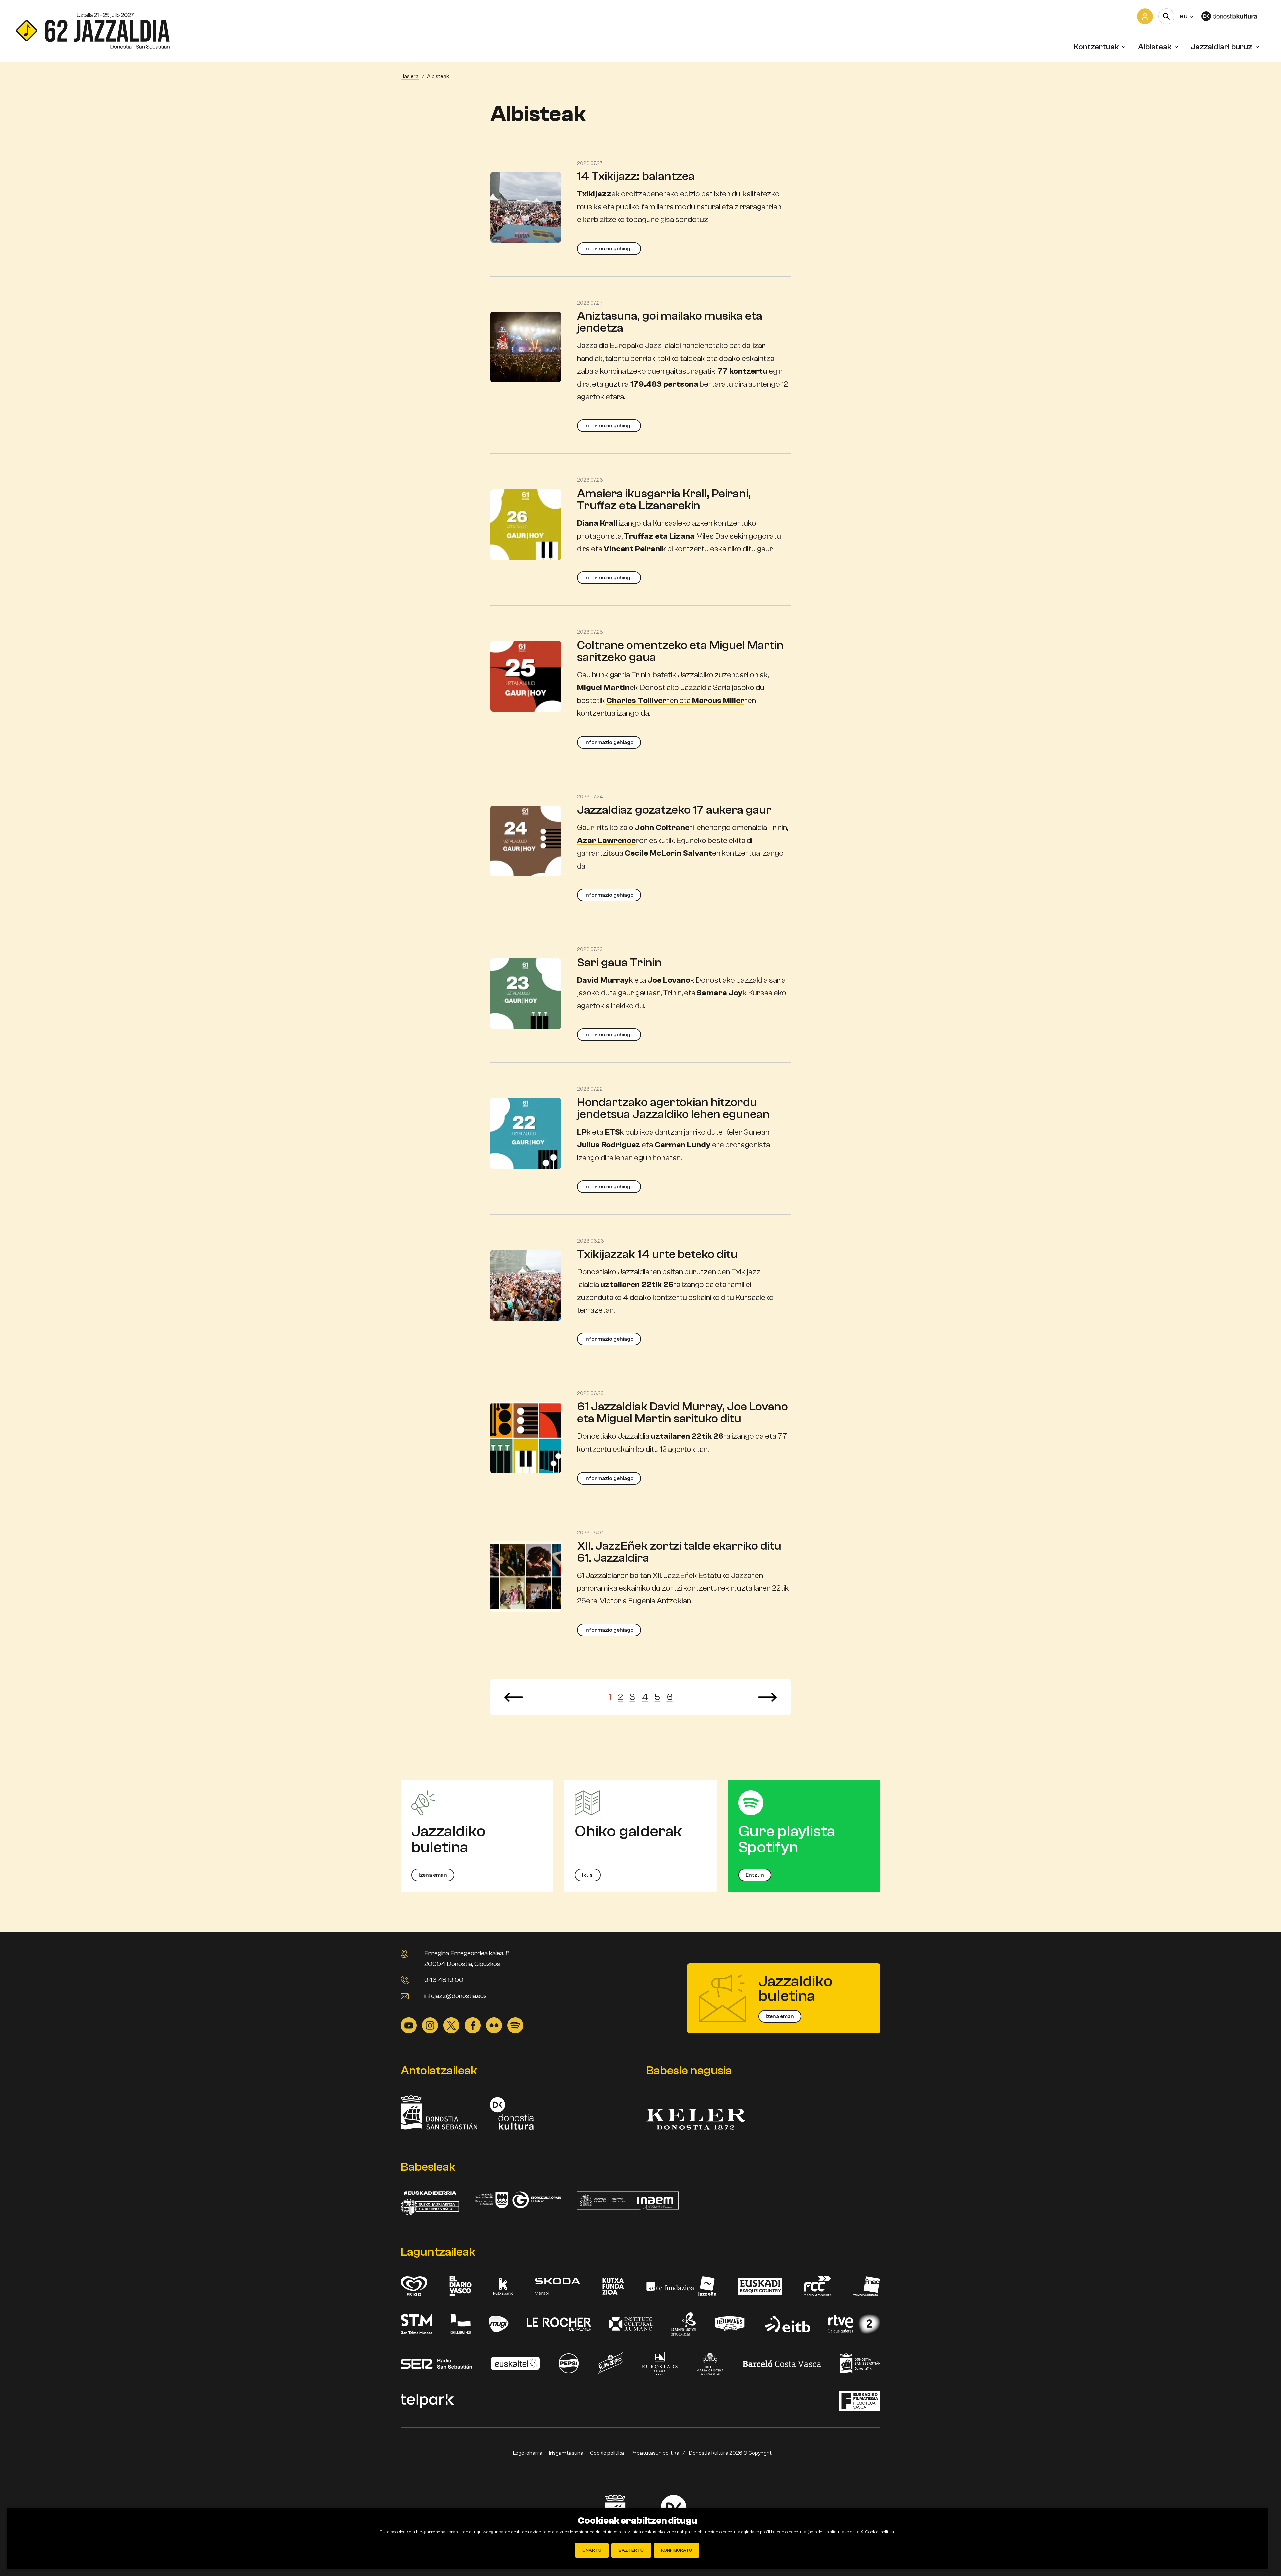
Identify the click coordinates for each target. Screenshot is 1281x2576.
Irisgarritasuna (566, 2453)
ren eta (675, 701)
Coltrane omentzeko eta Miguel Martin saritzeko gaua (680, 651)
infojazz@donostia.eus (456, 1996)
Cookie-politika (880, 2532)
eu (1186, 16)
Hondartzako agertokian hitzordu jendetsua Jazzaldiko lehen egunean (673, 1108)
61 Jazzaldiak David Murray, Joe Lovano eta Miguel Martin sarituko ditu (683, 1413)
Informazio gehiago (609, 249)
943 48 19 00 (444, 1980)
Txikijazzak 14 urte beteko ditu (657, 1254)
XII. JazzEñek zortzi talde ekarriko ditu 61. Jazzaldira (679, 1552)
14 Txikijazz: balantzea (636, 176)
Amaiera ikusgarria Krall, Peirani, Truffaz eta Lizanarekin (664, 499)
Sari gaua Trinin (619, 962)
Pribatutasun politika (655, 2453)
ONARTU (592, 2550)
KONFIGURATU (676, 2550)
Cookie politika (607, 2453)
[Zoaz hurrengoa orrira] (767, 1697)
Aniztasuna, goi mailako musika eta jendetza (670, 322)
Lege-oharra (528, 2453)
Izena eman (433, 1875)
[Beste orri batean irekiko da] (1233, 16)
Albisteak (1155, 47)
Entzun (755, 1875)
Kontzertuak (1096, 47)
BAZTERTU (631, 2550)
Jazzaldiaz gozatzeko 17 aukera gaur (674, 810)
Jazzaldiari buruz (1221, 47)
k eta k (636, 980)
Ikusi (588, 1875)
